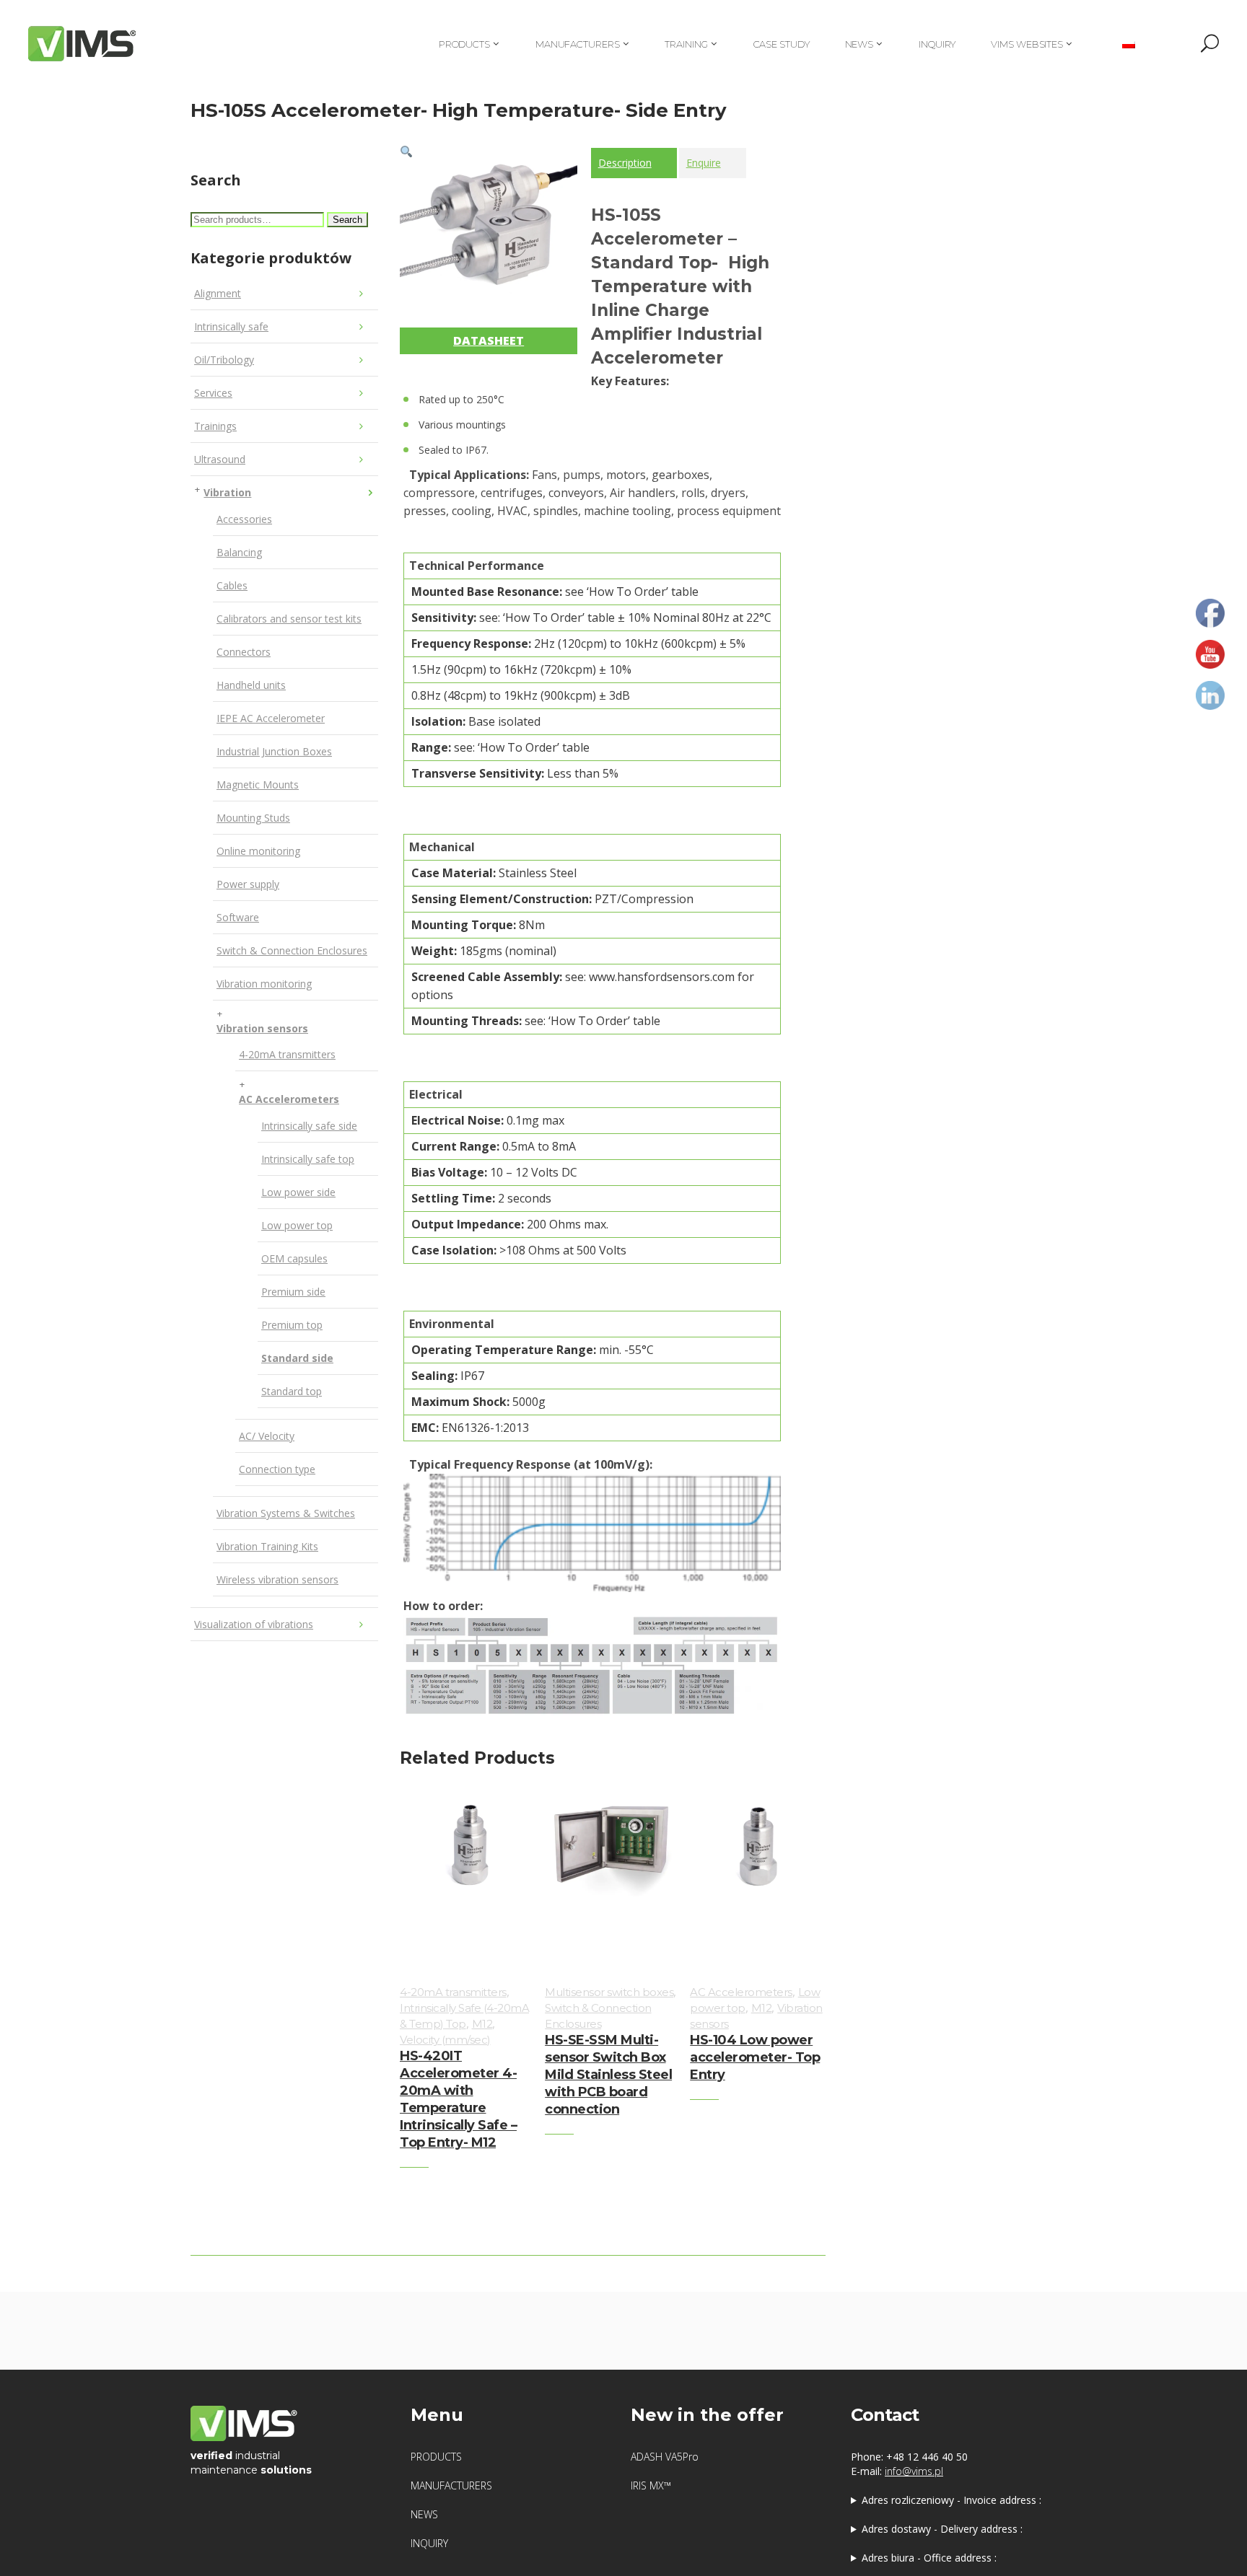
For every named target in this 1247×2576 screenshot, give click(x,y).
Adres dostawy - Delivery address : (942, 2529)
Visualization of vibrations (254, 1624)
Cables (232, 585)
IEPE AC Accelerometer (271, 718)
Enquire (704, 163)
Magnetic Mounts (258, 784)
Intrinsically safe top (308, 1159)
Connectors (244, 652)
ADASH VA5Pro (665, 2457)
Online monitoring (258, 851)
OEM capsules (294, 1258)
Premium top (292, 1325)
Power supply (248, 884)
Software (238, 917)
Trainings (215, 426)
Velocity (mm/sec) (445, 2040)
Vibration (227, 492)
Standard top (292, 1391)
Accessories (244, 519)
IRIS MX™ (651, 2485)
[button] (406, 151)
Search (347, 220)
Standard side (297, 1358)
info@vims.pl (914, 2471)
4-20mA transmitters (287, 1054)
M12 (482, 2024)
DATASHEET (489, 340)
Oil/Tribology (224, 360)
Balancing (239, 552)
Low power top (297, 1225)
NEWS (424, 2514)
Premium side (293, 1292)
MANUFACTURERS (451, 2485)
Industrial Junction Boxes (274, 751)
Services (213, 393)
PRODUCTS (436, 2457)
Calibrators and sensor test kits (289, 619)
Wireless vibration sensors (277, 1579)
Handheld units (251, 685)
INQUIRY (429, 2543)
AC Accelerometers (289, 1099)
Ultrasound (220, 459)
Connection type (277, 1469)
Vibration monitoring (264, 984)
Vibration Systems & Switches (286, 1513)
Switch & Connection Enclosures (292, 950)
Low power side (298, 1192)
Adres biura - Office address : (929, 2558)
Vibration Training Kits (267, 1546)
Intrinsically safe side (309, 1126)
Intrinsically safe (231, 326)
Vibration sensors (262, 1028)
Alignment (218, 293)
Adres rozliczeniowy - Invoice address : (951, 2500)
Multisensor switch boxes (609, 1992)
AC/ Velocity (267, 1436)
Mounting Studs (253, 818)
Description (625, 163)
